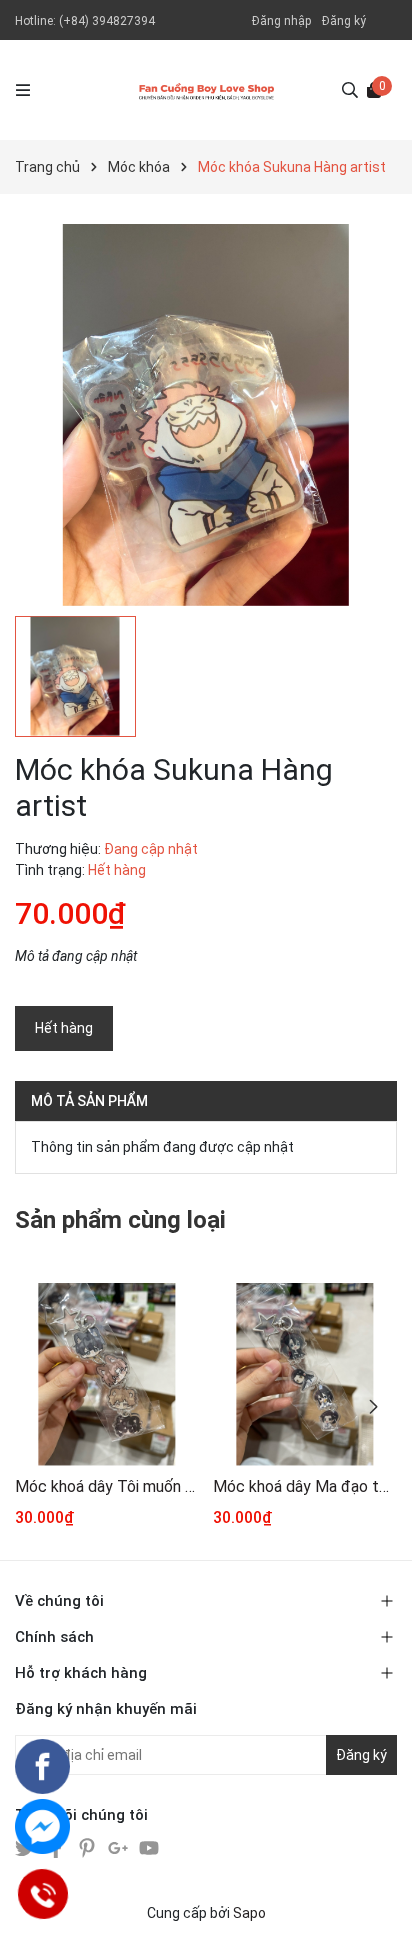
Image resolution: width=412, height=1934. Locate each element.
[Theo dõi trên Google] (119, 1846)
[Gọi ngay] (42, 1894)
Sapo (249, 1913)
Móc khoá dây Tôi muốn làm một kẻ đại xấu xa (106, 1486)
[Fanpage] (42, 1766)
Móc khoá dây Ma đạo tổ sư (304, 1486)
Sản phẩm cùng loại (120, 1220)
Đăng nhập (281, 21)
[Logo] (206, 90)
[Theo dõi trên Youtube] (149, 1846)
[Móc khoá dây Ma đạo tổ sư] (304, 1374)
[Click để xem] (206, 415)
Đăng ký (344, 21)
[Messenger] (42, 1826)
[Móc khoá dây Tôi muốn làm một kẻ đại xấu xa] (106, 1374)
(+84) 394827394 (107, 21)
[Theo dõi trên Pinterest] (88, 1846)
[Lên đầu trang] (377, 1899)
